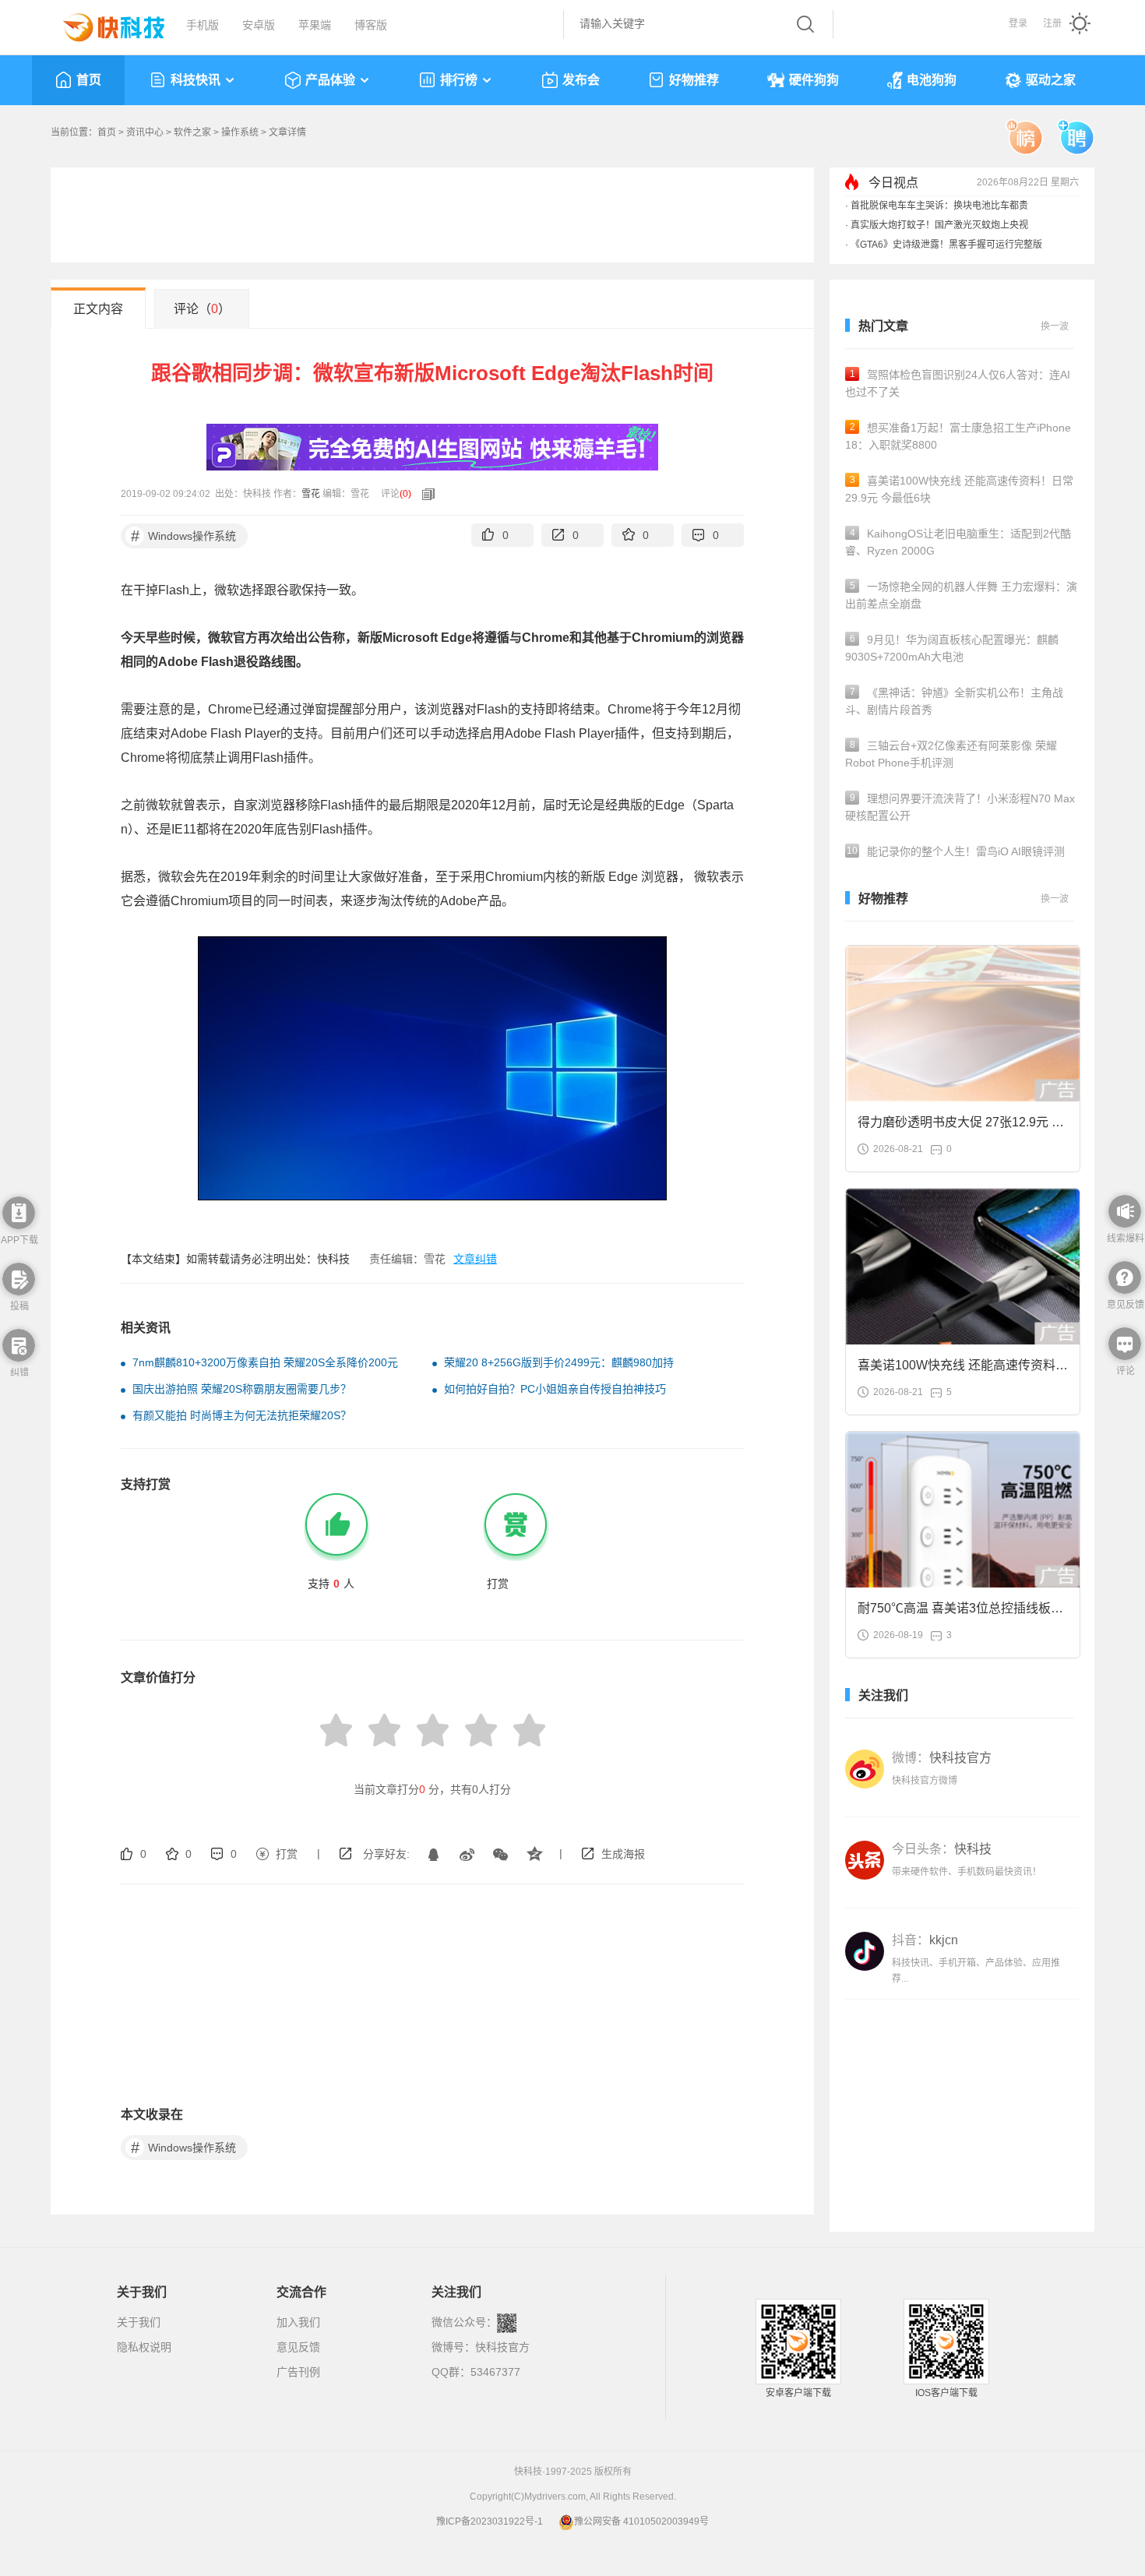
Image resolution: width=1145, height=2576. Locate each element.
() (405, 494)
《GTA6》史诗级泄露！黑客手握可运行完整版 (946, 245)
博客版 (371, 25)
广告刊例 (298, 2372)
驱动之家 (1051, 80)
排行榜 (459, 80)
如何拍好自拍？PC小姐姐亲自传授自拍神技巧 (555, 1389)
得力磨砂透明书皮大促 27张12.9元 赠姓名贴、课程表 (961, 1127)
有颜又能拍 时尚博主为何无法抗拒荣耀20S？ (242, 1415)
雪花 (311, 494)
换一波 (1055, 326)
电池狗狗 (932, 80)
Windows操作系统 (184, 536)
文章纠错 (475, 1259)
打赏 (287, 1854)
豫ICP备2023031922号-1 (490, 2521)
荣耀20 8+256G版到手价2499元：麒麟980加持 (559, 1362)
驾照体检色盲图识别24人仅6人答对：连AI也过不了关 (958, 383)
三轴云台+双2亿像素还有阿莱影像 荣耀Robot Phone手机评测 (951, 754)
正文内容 (98, 309)
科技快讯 (196, 80)
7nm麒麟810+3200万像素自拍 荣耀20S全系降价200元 (265, 1362)
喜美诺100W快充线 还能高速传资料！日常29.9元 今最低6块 (959, 489)
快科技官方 (502, 2347)
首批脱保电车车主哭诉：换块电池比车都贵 (939, 206)
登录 (1018, 23)
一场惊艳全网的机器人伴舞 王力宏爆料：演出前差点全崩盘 (961, 595)
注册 (1052, 23)
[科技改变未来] (103, 23)
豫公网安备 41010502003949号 (641, 2521)
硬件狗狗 (814, 80)
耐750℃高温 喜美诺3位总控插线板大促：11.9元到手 (960, 1613)
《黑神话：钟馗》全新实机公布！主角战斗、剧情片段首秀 (954, 701)
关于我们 (139, 2322)
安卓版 (259, 25)
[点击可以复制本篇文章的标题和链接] (425, 494)
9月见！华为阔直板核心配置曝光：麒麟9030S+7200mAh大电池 (952, 648)
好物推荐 (694, 80)
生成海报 (623, 1854)
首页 (89, 80)
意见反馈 (298, 2347)
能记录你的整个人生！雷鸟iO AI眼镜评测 (956, 851)
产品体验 (330, 80)
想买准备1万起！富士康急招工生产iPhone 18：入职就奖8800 (958, 436)
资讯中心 (145, 132)
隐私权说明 (144, 2347)
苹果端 (315, 25)
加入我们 (298, 2322)
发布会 (581, 80)
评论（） (202, 309)
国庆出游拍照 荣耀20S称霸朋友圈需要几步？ (242, 1389)
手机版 (203, 25)
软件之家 (192, 132)
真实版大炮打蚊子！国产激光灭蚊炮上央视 (939, 225)
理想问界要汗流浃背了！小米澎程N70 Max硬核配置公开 (960, 807)
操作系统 (240, 132)
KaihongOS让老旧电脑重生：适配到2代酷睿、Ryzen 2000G (958, 542)
